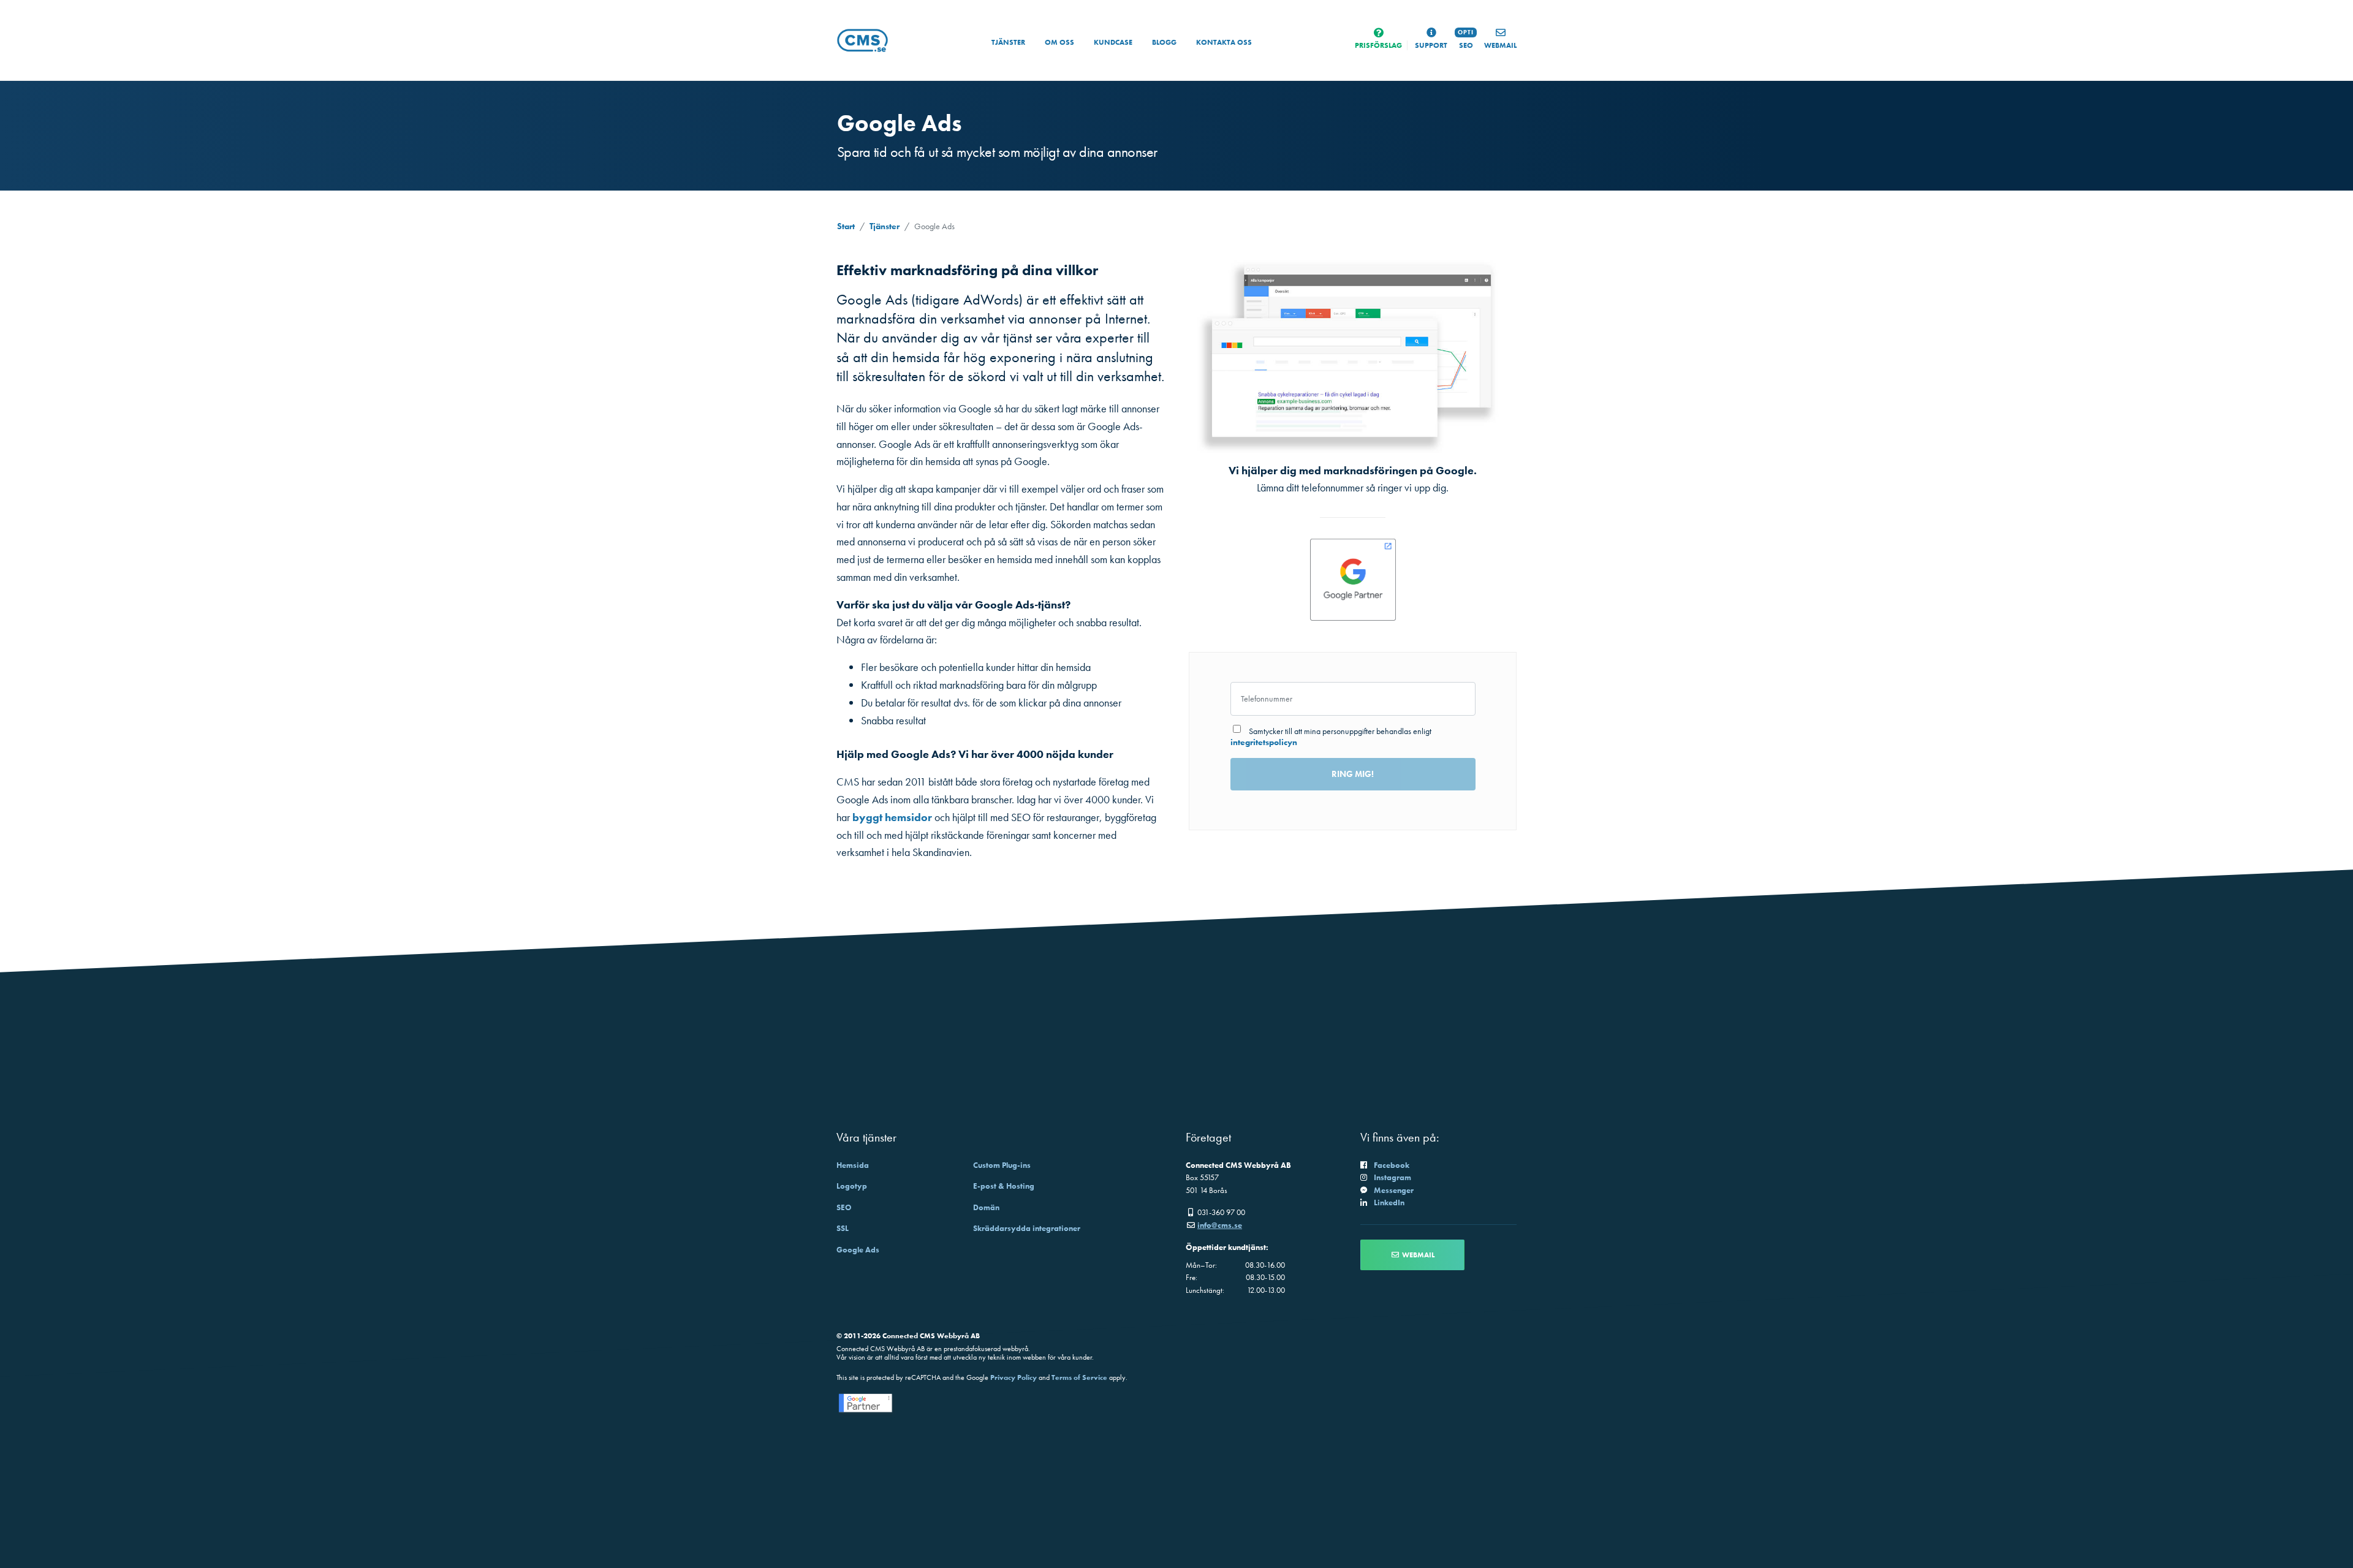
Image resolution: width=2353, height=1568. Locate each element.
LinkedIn (1389, 1203)
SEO (844, 1207)
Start (846, 226)
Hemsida (853, 1165)
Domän (986, 1207)
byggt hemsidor (892, 817)
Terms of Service (1079, 1377)
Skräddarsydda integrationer (1027, 1228)
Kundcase (1113, 42)
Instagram (1392, 1177)
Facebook (1392, 1165)
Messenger (1394, 1190)
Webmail (1417, 1255)
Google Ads (858, 1250)
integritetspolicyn (1264, 742)
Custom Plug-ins (1002, 1165)
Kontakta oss (1224, 42)
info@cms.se (1220, 1225)
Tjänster (1008, 42)
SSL (843, 1228)
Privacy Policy (1014, 1377)
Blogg (1164, 42)
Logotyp (852, 1186)
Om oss (1059, 42)
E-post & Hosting (1004, 1186)
